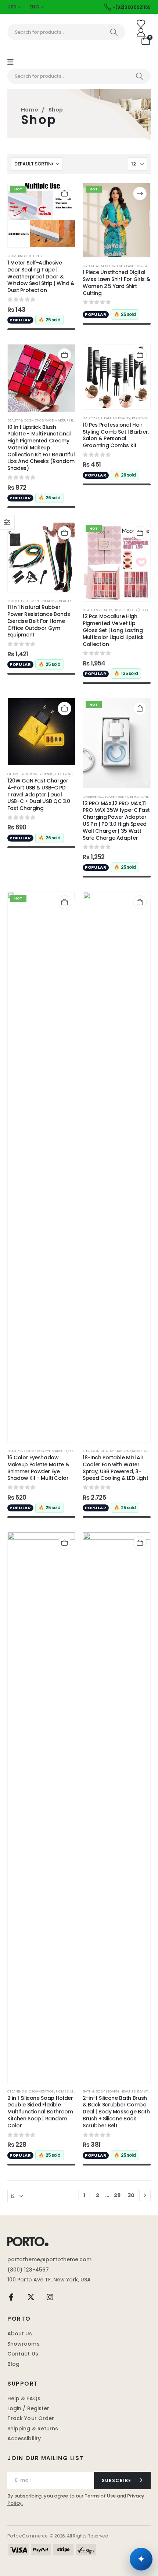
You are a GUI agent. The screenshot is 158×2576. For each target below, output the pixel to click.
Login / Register (28, 2408)
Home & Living (69, 2091)
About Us (20, 2334)
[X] (31, 2297)
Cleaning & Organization (31, 2091)
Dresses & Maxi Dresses (104, 266)
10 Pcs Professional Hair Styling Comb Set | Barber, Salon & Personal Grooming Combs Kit (116, 435)
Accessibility (24, 2438)
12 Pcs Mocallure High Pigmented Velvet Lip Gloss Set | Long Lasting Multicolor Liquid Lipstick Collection (113, 630)
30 (131, 2195)
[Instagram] (50, 2297)
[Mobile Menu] (14, 62)
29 (117, 2195)
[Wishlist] (141, 24)
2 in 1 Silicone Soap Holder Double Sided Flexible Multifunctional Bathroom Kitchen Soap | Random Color (40, 2112)
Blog (13, 2364)
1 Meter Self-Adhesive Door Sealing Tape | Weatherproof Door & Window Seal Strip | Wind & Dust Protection (41, 276)
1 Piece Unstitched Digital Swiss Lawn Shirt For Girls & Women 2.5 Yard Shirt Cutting (116, 282)
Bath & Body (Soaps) (101, 2091)
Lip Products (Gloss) (132, 610)
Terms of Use (100, 2496)
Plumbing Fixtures (24, 256)
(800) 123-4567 (28, 2270)
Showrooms (24, 2344)
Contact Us (23, 2354)
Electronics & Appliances (106, 1451)
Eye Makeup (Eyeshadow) (68, 1451)
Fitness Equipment (24, 601)
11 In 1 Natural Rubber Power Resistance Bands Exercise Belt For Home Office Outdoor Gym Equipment (39, 621)
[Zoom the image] (28, 2240)
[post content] (41, 215)
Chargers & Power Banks (30, 774)
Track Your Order (31, 2418)
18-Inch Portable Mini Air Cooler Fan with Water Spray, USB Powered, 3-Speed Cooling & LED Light (115, 1468)
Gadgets (138, 1451)
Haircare (91, 418)
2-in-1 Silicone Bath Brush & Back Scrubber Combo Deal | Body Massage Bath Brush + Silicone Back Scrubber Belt (116, 2112)
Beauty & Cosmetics (26, 420)
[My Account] (141, 32)
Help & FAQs (24, 2398)
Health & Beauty (116, 418)
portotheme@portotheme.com (49, 2259)
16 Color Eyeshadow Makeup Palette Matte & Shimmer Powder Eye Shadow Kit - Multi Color (38, 1468)
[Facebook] (11, 2297)
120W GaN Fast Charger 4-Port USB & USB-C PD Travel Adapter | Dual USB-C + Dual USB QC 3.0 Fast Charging (39, 794)
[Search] (114, 32)
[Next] (145, 2195)
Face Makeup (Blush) (64, 420)
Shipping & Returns (33, 2429)
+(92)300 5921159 (132, 7)
